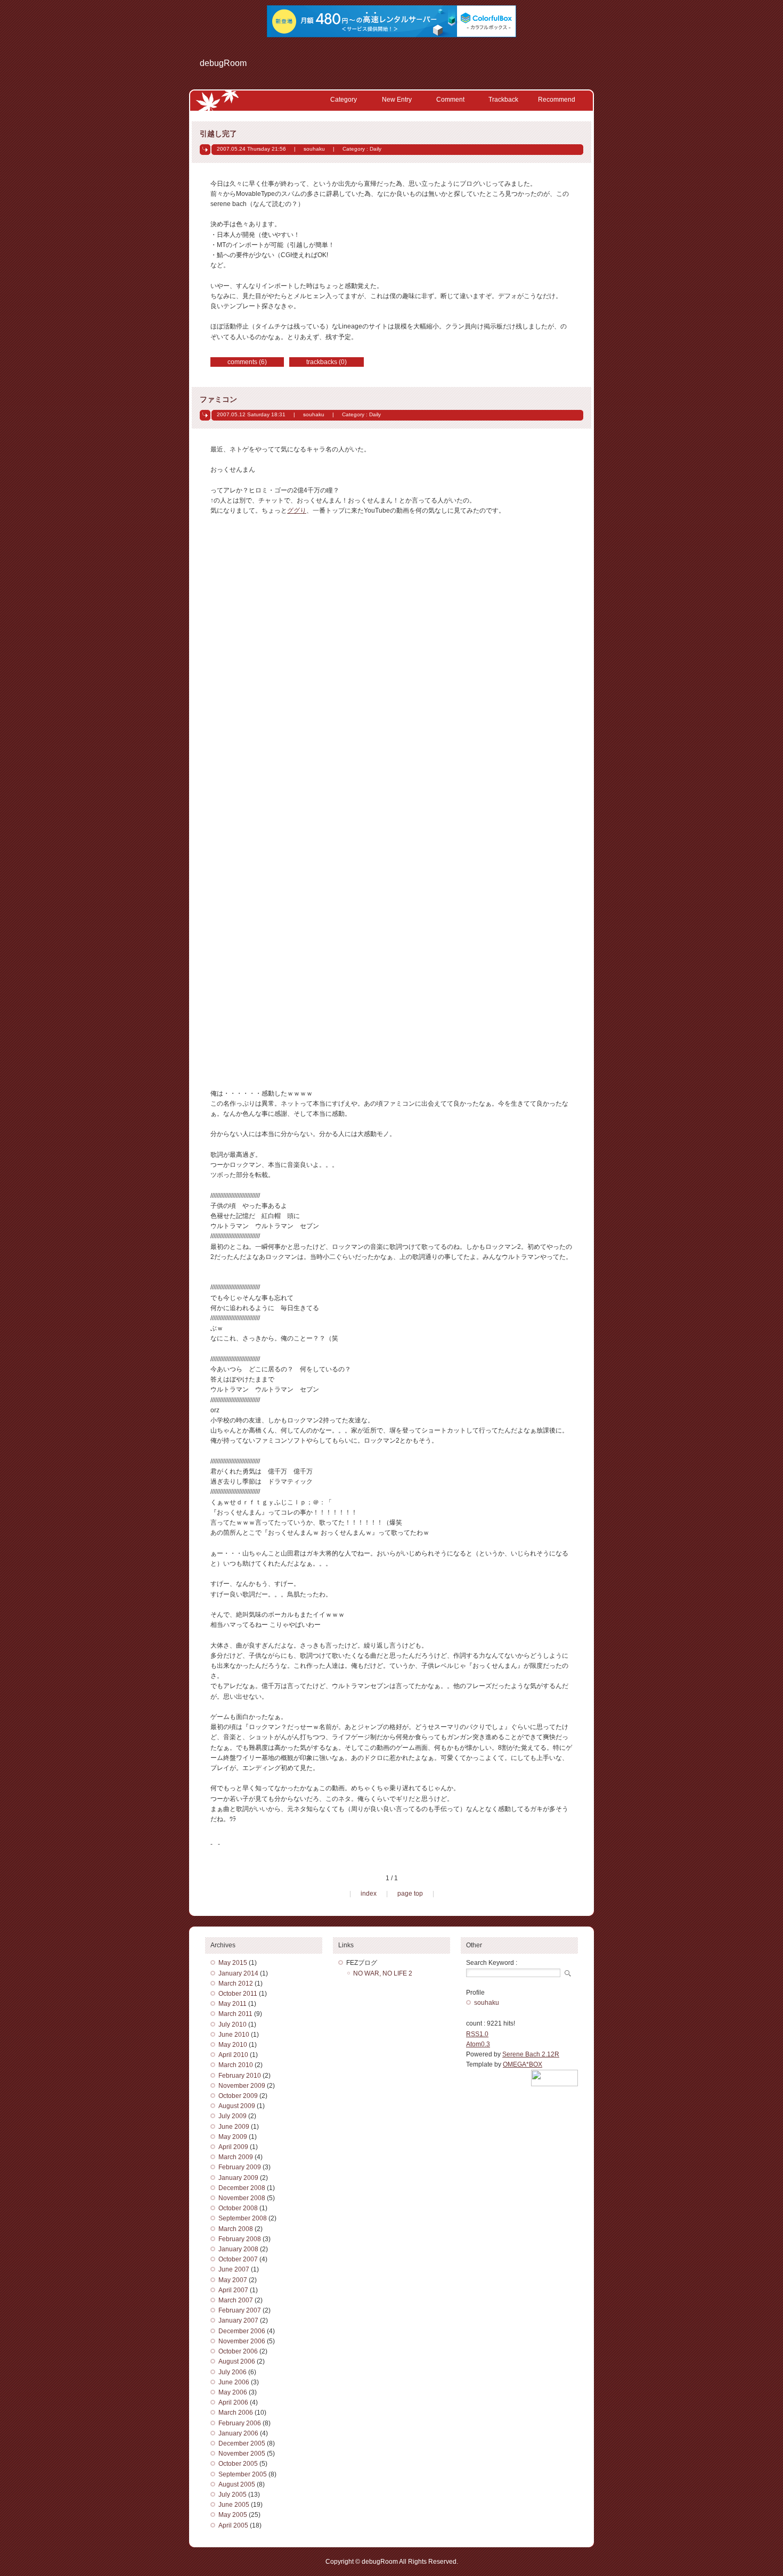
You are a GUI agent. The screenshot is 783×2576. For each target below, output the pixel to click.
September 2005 (243, 2474)
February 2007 (240, 2310)
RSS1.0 (477, 2034)
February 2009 (240, 2167)
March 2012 (236, 1984)
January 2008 (238, 2249)
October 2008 (238, 2208)
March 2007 (236, 2300)
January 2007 (238, 2320)
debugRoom (223, 63)
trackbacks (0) (327, 362)
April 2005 (233, 2525)
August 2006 (237, 2361)
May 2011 (233, 2004)
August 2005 (237, 2484)
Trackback (503, 100)
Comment (450, 100)
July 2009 (233, 2116)
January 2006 (238, 2433)
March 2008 (236, 2229)
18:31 (278, 414)
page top (410, 1894)
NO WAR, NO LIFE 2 (383, 1973)
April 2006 (233, 2402)
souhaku (314, 149)
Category (344, 100)
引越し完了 (218, 134)
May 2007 (233, 2280)
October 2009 (238, 2096)
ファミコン (218, 399)
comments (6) (247, 362)
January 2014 (238, 1973)
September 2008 (243, 2218)
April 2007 (233, 2290)
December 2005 (242, 2443)
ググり (297, 511)
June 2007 (234, 2269)
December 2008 (242, 2188)
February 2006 (240, 2423)
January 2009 (238, 2178)
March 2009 (236, 2157)
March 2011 (235, 2014)
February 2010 (240, 2076)
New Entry (397, 100)
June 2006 (234, 2382)
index (369, 1894)
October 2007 (238, 2259)
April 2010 (233, 2055)
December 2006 (242, 2331)
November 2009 (242, 2086)
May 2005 (233, 2515)
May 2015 (233, 1963)
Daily (376, 149)
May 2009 (233, 2137)
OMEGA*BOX (523, 2064)
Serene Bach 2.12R (531, 2054)
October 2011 (238, 1994)
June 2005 (234, 2505)
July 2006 (233, 2372)
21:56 (279, 149)
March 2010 (236, 2065)
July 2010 (233, 2024)
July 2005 (233, 2495)
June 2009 (234, 2127)
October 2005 (238, 2464)
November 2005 (242, 2454)
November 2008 (242, 2198)
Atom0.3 (478, 2044)
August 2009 (237, 2106)
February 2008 (240, 2239)
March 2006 (236, 2413)
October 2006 (238, 2351)
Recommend (557, 100)
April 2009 (233, 2147)
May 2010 (233, 2045)
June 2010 (234, 2035)
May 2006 (233, 2392)
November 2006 (242, 2341)
